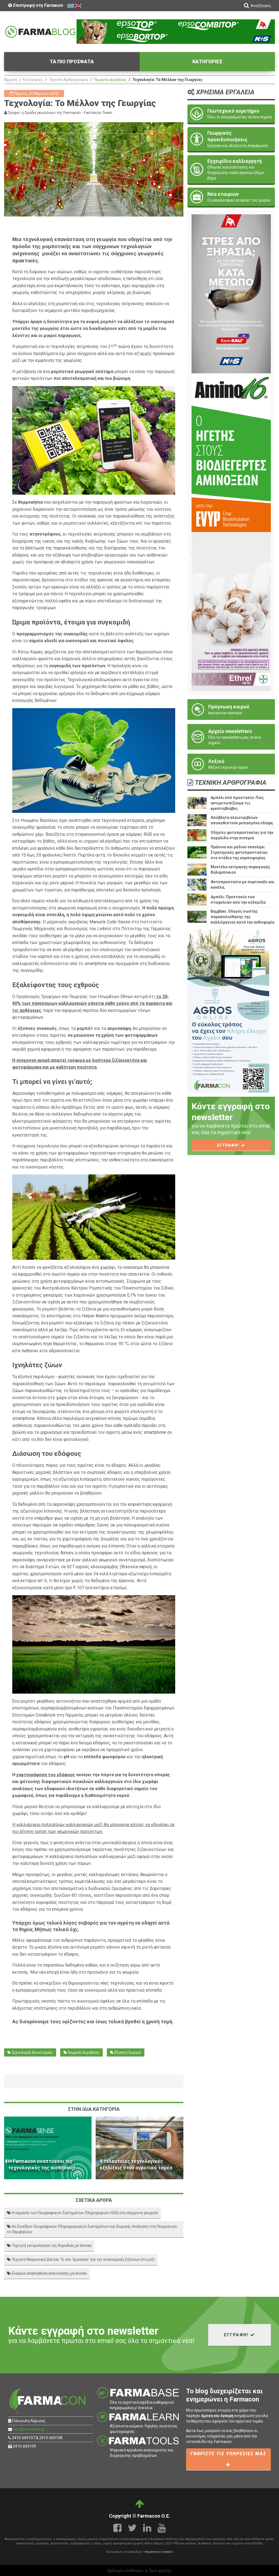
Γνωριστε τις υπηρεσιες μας (228, 2454)
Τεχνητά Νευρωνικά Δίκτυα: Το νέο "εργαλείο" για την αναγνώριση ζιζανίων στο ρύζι (83, 2259)
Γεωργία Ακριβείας (83, 2052)
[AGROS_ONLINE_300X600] (228, 1010)
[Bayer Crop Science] (231, 611)
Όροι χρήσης (160, 2571)
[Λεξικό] (231, 764)
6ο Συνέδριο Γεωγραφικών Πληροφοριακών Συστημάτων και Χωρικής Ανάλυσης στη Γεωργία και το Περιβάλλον (92, 2229)
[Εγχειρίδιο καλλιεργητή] (231, 169)
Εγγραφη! (229, 1145)
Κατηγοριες (207, 61)
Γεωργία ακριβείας (110, 80)
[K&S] (176, 31)
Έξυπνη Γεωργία (127, 2052)
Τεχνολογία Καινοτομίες (32, 2052)
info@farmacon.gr (29, 2429)
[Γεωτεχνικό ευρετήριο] (231, 114)
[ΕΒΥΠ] (231, 452)
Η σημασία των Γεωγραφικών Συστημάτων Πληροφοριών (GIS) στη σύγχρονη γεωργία (84, 2213)
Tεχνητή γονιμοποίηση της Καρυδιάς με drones (51, 2246)
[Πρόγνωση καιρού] (231, 710)
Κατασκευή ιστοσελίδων (124, 2552)
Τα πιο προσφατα (72, 61)
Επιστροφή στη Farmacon (38, 5)
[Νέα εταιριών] (231, 197)
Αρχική (10, 80)
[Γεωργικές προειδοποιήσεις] (231, 139)
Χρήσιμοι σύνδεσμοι (125, 2571)
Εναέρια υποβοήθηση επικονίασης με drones (49, 2273)
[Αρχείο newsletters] (231, 737)
